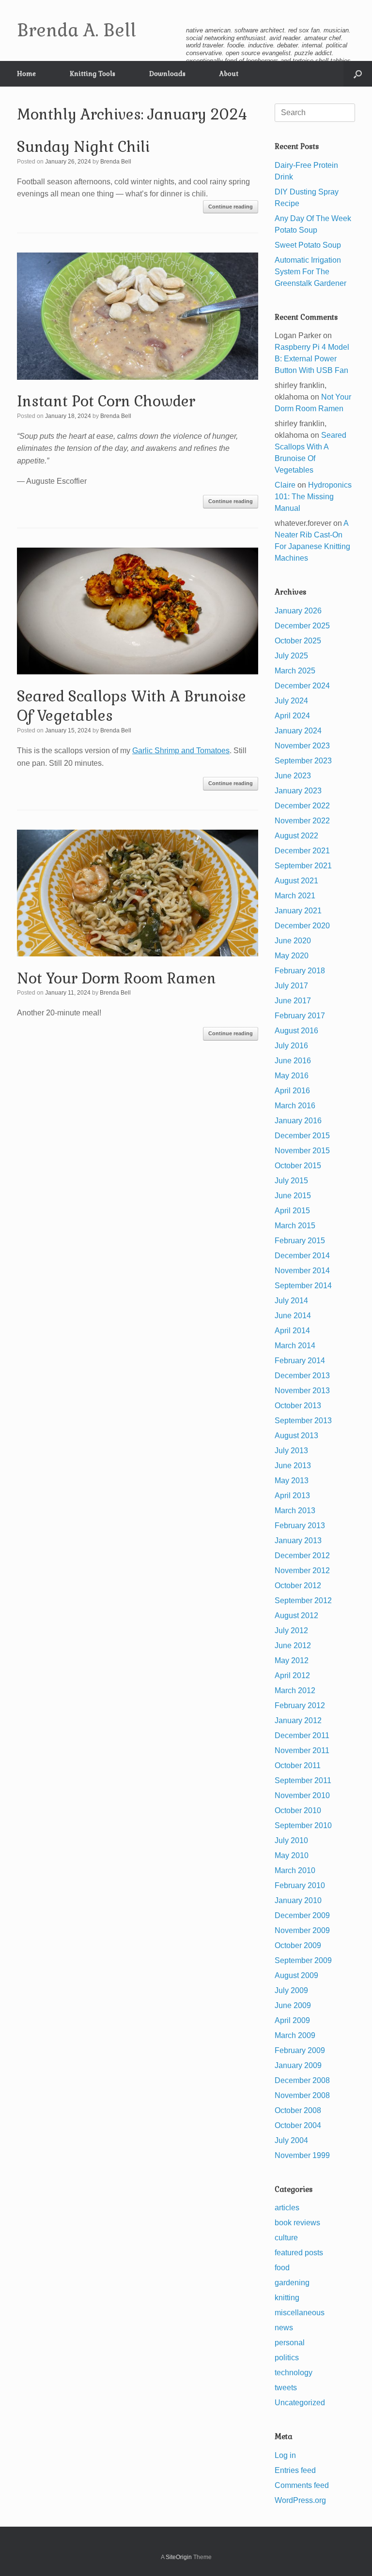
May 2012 (292, 1660)
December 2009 (302, 1915)
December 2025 (302, 626)
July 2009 (291, 1990)
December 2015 (302, 1136)
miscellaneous (300, 2313)
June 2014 (293, 1316)
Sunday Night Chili (83, 147)
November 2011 (302, 1750)
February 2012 (300, 1705)
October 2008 (298, 2110)
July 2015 (291, 1181)
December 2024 (302, 686)
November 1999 (302, 2155)
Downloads (167, 74)
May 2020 (292, 956)
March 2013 (295, 1511)
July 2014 (291, 1301)
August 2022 (296, 836)
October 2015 (298, 1166)
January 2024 (298, 731)
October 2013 (298, 1406)
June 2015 (293, 1196)
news (284, 2328)
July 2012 (291, 1630)
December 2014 (302, 1256)
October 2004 (298, 2125)
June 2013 (293, 1466)
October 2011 (298, 1765)
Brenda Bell (116, 162)
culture (286, 2238)
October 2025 (298, 641)
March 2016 (295, 1106)
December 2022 (302, 806)
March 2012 (295, 1690)
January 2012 (298, 1720)
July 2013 (291, 1451)
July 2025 (291, 656)
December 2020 (302, 926)
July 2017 (291, 986)
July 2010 (291, 1840)
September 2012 (303, 1601)
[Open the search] (358, 74)
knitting (287, 2298)
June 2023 (293, 776)
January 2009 (298, 2065)
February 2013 (300, 1526)
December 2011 (302, 1735)
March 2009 (295, 2035)
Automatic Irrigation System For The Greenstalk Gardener (310, 272)
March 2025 (295, 671)
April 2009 (292, 2020)
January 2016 (298, 1121)
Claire (285, 485)
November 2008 (302, 2095)
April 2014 (292, 1331)
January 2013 (298, 1541)
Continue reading (231, 207)
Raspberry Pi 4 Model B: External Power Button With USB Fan (312, 359)
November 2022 (302, 821)
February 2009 (300, 2050)
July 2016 (291, 1046)
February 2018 (300, 971)
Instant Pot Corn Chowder (106, 401)
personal (290, 2343)
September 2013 (303, 1421)
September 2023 (303, 761)
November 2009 (302, 1930)
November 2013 (302, 1391)
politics (287, 2358)
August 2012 (296, 1616)
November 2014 (302, 1271)
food (282, 2268)
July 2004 (291, 2140)
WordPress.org (300, 2500)
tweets (286, 2388)
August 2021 (296, 881)
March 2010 (295, 1870)
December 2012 (302, 1556)
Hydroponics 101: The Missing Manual (313, 497)
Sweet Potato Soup (308, 245)
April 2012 (292, 1675)
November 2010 (302, 1795)
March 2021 (295, 896)
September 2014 (303, 1286)
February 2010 (300, 1885)
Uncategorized (300, 2403)
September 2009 (303, 1960)
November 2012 (302, 1571)
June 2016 (293, 1061)
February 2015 (300, 1241)
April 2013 (292, 1496)
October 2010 (298, 1810)
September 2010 (303, 1825)
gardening (292, 2283)
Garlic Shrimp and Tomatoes (181, 751)
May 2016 (292, 1076)
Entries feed (295, 2470)
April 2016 (292, 1091)
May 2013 (292, 1481)
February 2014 (300, 1361)
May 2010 (292, 1855)
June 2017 (293, 1001)
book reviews (297, 2223)
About (229, 74)
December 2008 (302, 2080)
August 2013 (296, 1436)
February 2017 (300, 1016)
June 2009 (293, 2005)
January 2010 (298, 1900)
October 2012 (298, 1586)
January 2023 (298, 791)
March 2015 (295, 1226)
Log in (285, 2455)
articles (287, 2208)
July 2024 (291, 701)
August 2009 (296, 1975)
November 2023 (302, 746)
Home (26, 74)
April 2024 (292, 716)
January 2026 (298, 611)
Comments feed (302, 2485)
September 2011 (303, 1780)
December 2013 (302, 1376)
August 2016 (296, 1031)
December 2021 (302, 851)
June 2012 (293, 1645)
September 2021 (303, 866)
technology (294, 2373)
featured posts (299, 2253)
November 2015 (302, 1151)
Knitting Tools (93, 74)
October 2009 (298, 1945)
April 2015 (292, 1211)
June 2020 (293, 941)
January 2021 (298, 911)
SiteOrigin (179, 2557)
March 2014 (295, 1346)
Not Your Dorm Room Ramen (116, 978)
